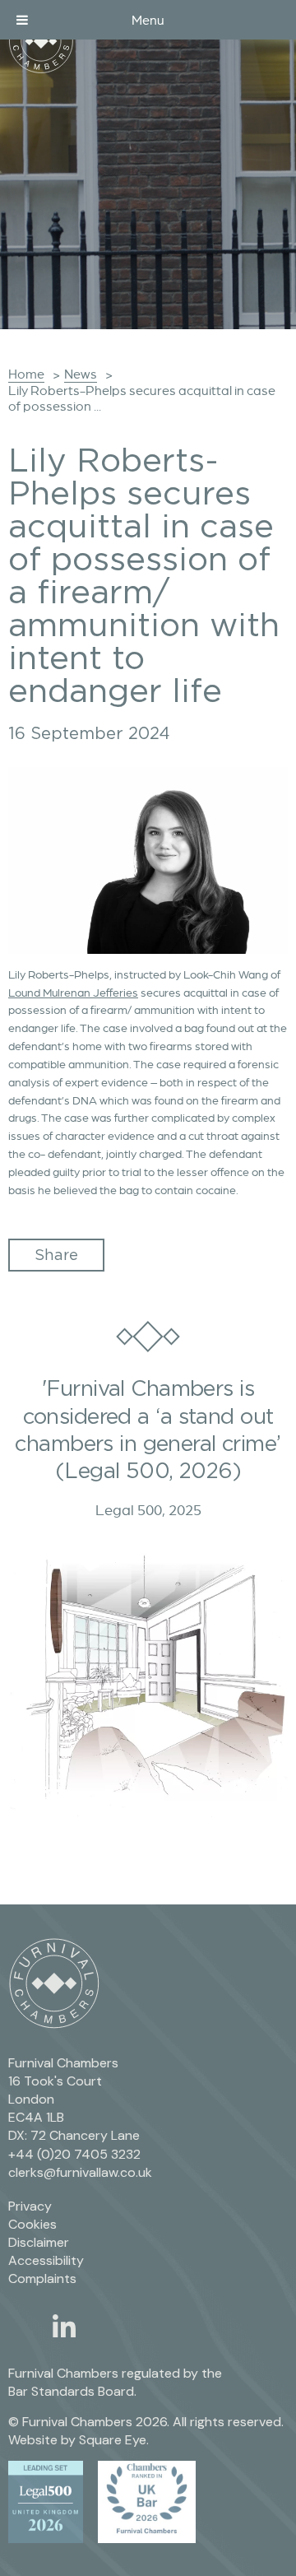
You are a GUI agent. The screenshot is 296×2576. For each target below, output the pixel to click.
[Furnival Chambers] (41, 41)
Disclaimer (39, 2242)
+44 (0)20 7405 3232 (74, 2154)
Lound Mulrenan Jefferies (73, 993)
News (81, 374)
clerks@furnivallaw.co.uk (80, 2172)
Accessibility (46, 2260)
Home (26, 374)
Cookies (32, 2224)
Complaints (42, 2278)
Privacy (30, 2206)
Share (56, 1255)
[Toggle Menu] (22, 20)
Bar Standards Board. (72, 2391)
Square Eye (113, 2440)
